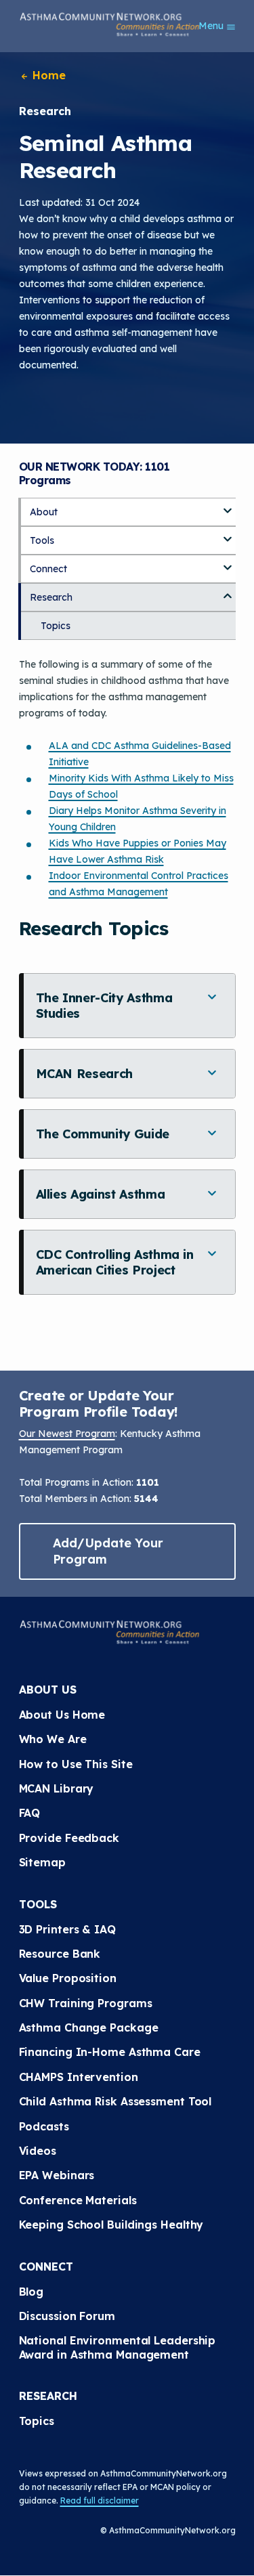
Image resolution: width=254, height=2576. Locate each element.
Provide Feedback (69, 1838)
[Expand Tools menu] (228, 534)
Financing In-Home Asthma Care (110, 2052)
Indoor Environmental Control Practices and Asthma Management (139, 884)
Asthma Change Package (89, 2027)
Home (48, 75)
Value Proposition (68, 1978)
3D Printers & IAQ (67, 1929)
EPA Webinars (57, 2175)
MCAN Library (57, 1788)
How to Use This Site (76, 1764)
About (44, 512)
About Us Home (62, 1715)
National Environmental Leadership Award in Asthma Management (119, 2347)
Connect (48, 569)
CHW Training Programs (86, 2003)
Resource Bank (60, 1954)
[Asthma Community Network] (110, 24)
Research (51, 597)
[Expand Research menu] (228, 591)
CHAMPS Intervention (79, 2077)
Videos (38, 2151)
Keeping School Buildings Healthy (111, 2225)
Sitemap (42, 1862)
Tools (42, 540)
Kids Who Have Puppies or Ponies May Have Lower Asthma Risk (137, 851)
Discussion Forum (67, 2316)
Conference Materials (78, 2200)
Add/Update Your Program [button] (108, 1551)
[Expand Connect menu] (228, 563)
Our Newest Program (67, 1434)
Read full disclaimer (100, 2500)
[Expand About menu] (228, 506)
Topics (56, 626)
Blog (31, 2292)
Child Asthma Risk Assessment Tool (115, 2101)
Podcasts (44, 2126)
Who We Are (53, 1739)
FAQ (30, 1813)
